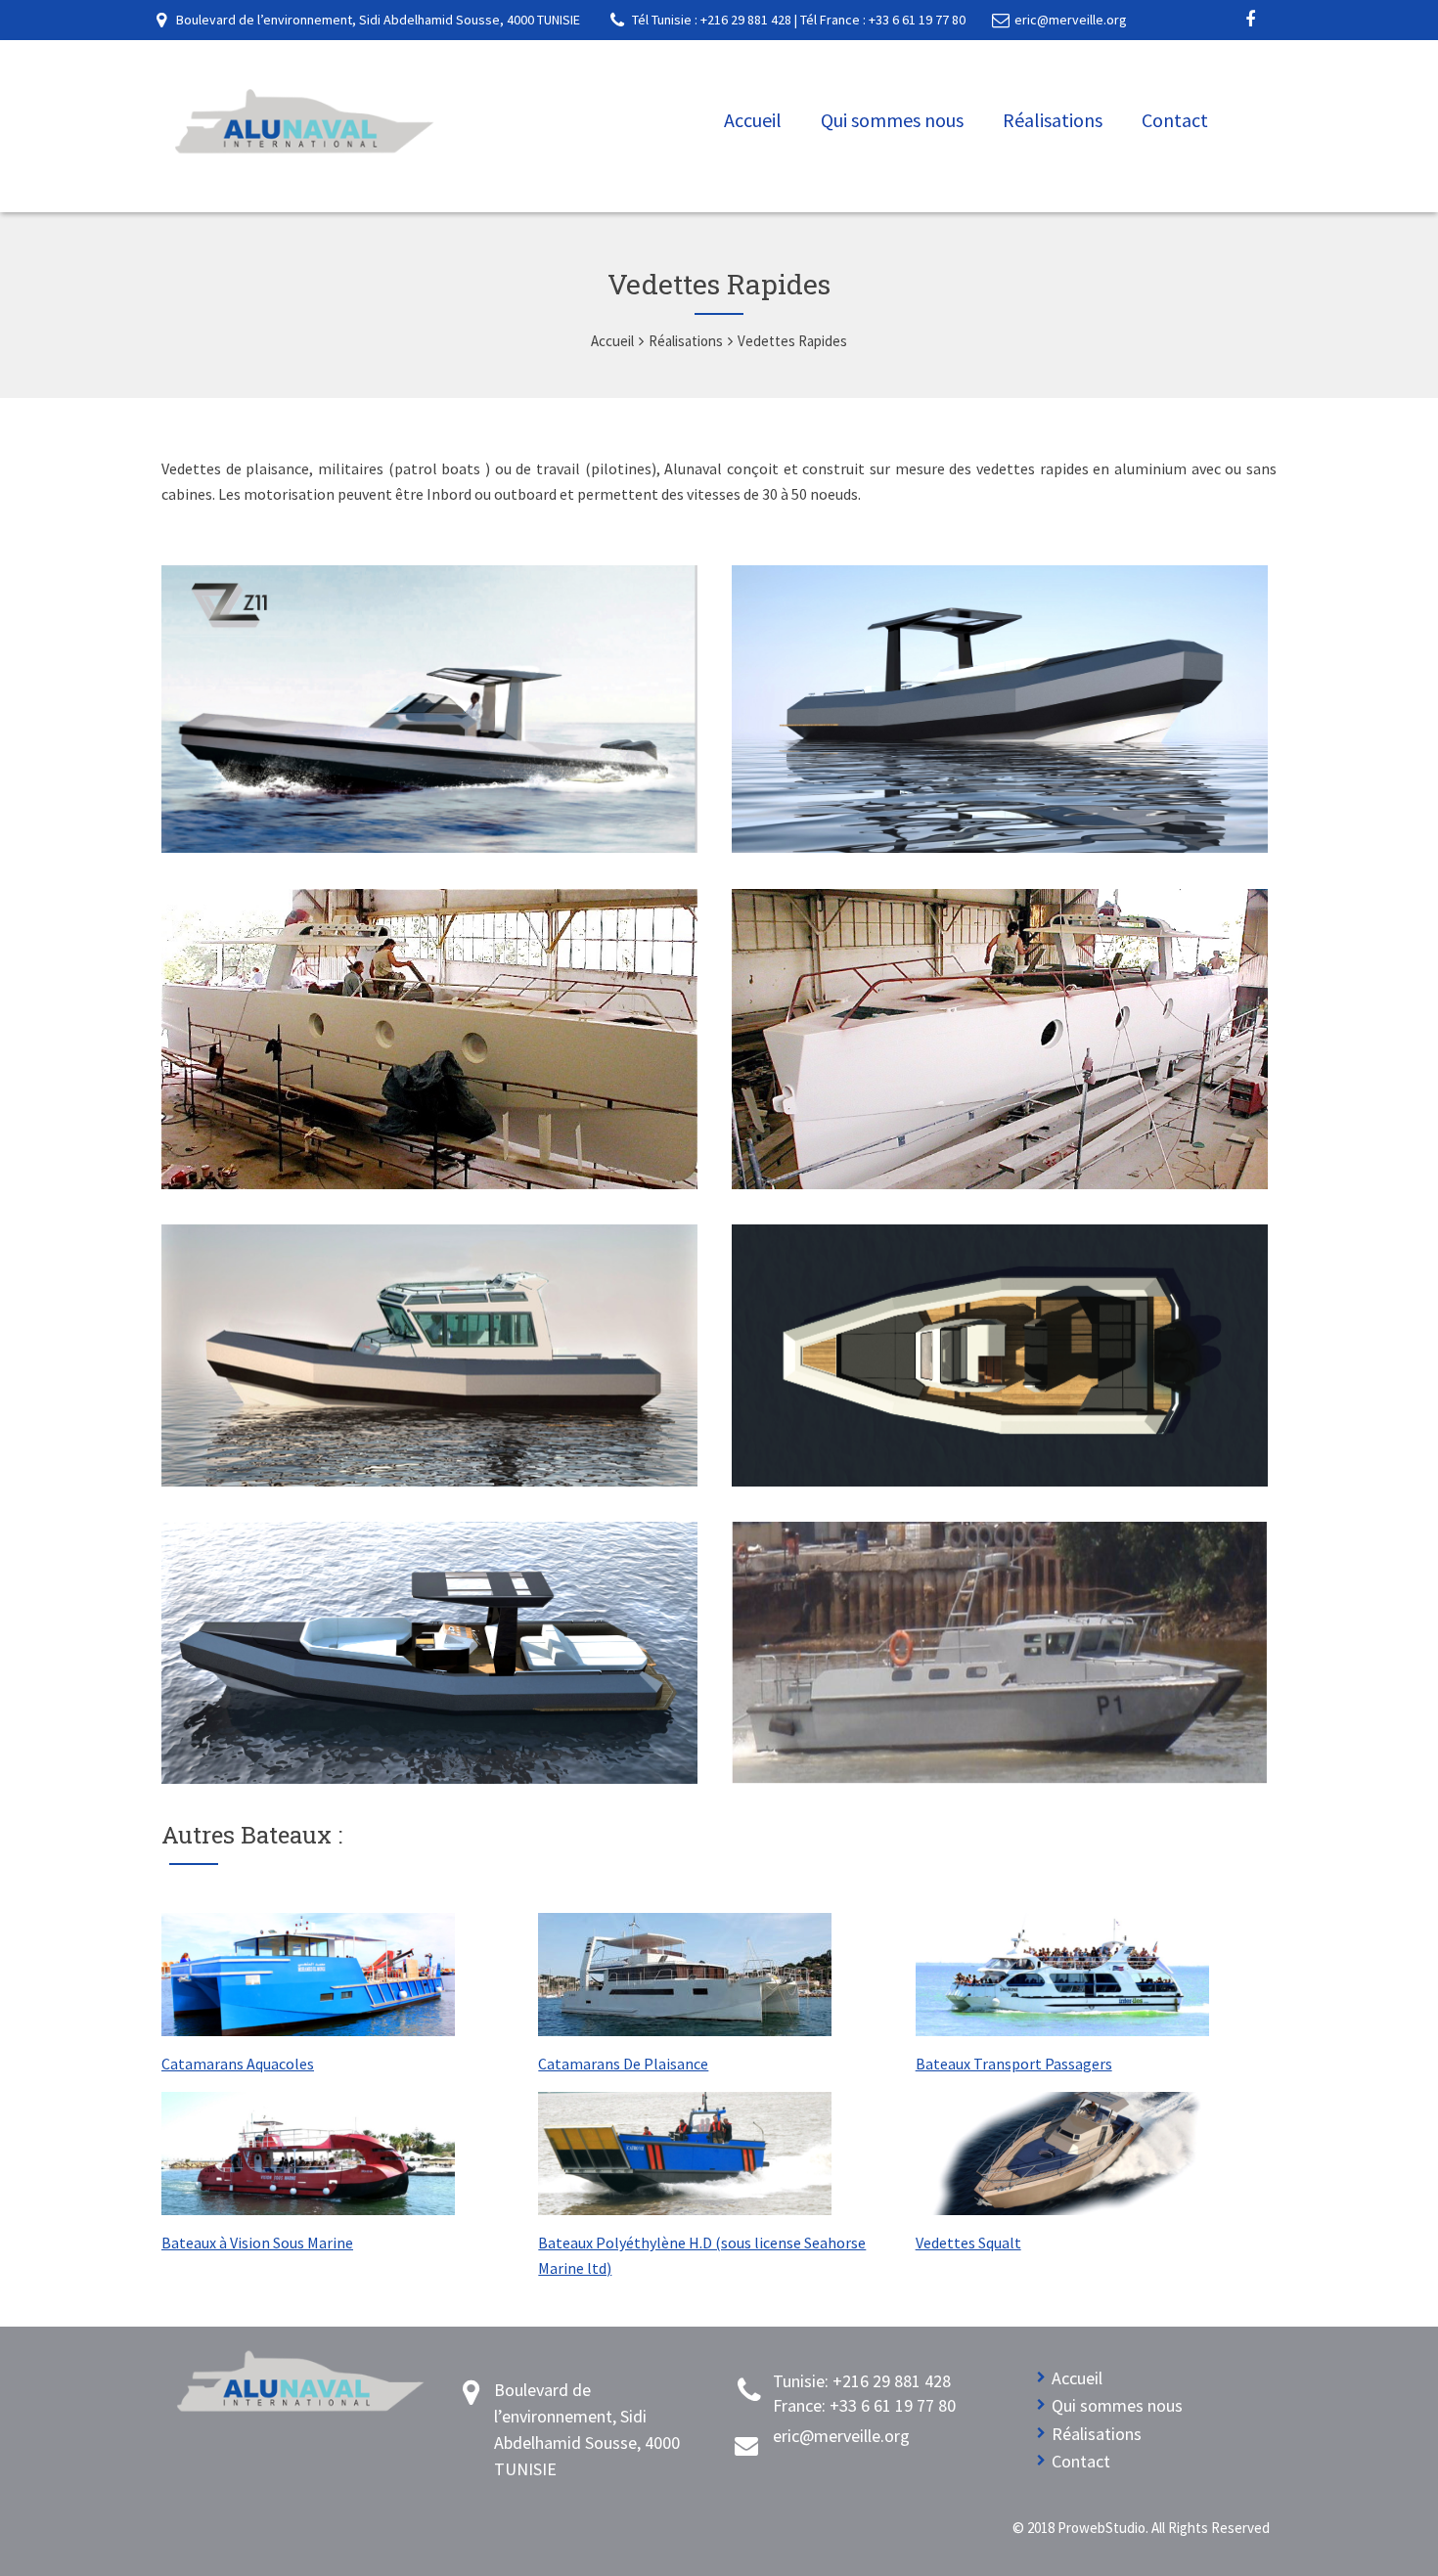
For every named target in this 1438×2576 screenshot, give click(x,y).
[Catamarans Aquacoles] (308, 2028)
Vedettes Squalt (968, 2243)
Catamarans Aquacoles (238, 2064)
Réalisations (1053, 120)
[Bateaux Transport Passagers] (1062, 2028)
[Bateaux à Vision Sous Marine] (308, 2207)
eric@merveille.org (1071, 20)
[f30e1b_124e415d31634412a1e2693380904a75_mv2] (1000, 1481)
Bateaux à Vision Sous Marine (257, 2243)
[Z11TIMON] (429, 1481)
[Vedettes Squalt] (1062, 2207)
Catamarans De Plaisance (623, 2064)
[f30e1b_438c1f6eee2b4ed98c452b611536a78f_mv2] (429, 1778)
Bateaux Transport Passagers (1014, 2064)
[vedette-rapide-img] (1000, 1183)
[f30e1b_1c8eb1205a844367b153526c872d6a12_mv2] (429, 1183)
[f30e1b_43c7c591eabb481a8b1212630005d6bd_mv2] (429, 847)
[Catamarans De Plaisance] (685, 2028)
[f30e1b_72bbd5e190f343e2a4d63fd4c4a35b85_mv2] (1000, 847)
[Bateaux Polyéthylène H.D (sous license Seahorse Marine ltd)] (685, 2207)
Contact (1175, 120)
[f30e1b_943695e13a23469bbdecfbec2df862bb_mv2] (1000, 1778)
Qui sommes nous (892, 120)
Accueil (753, 120)
